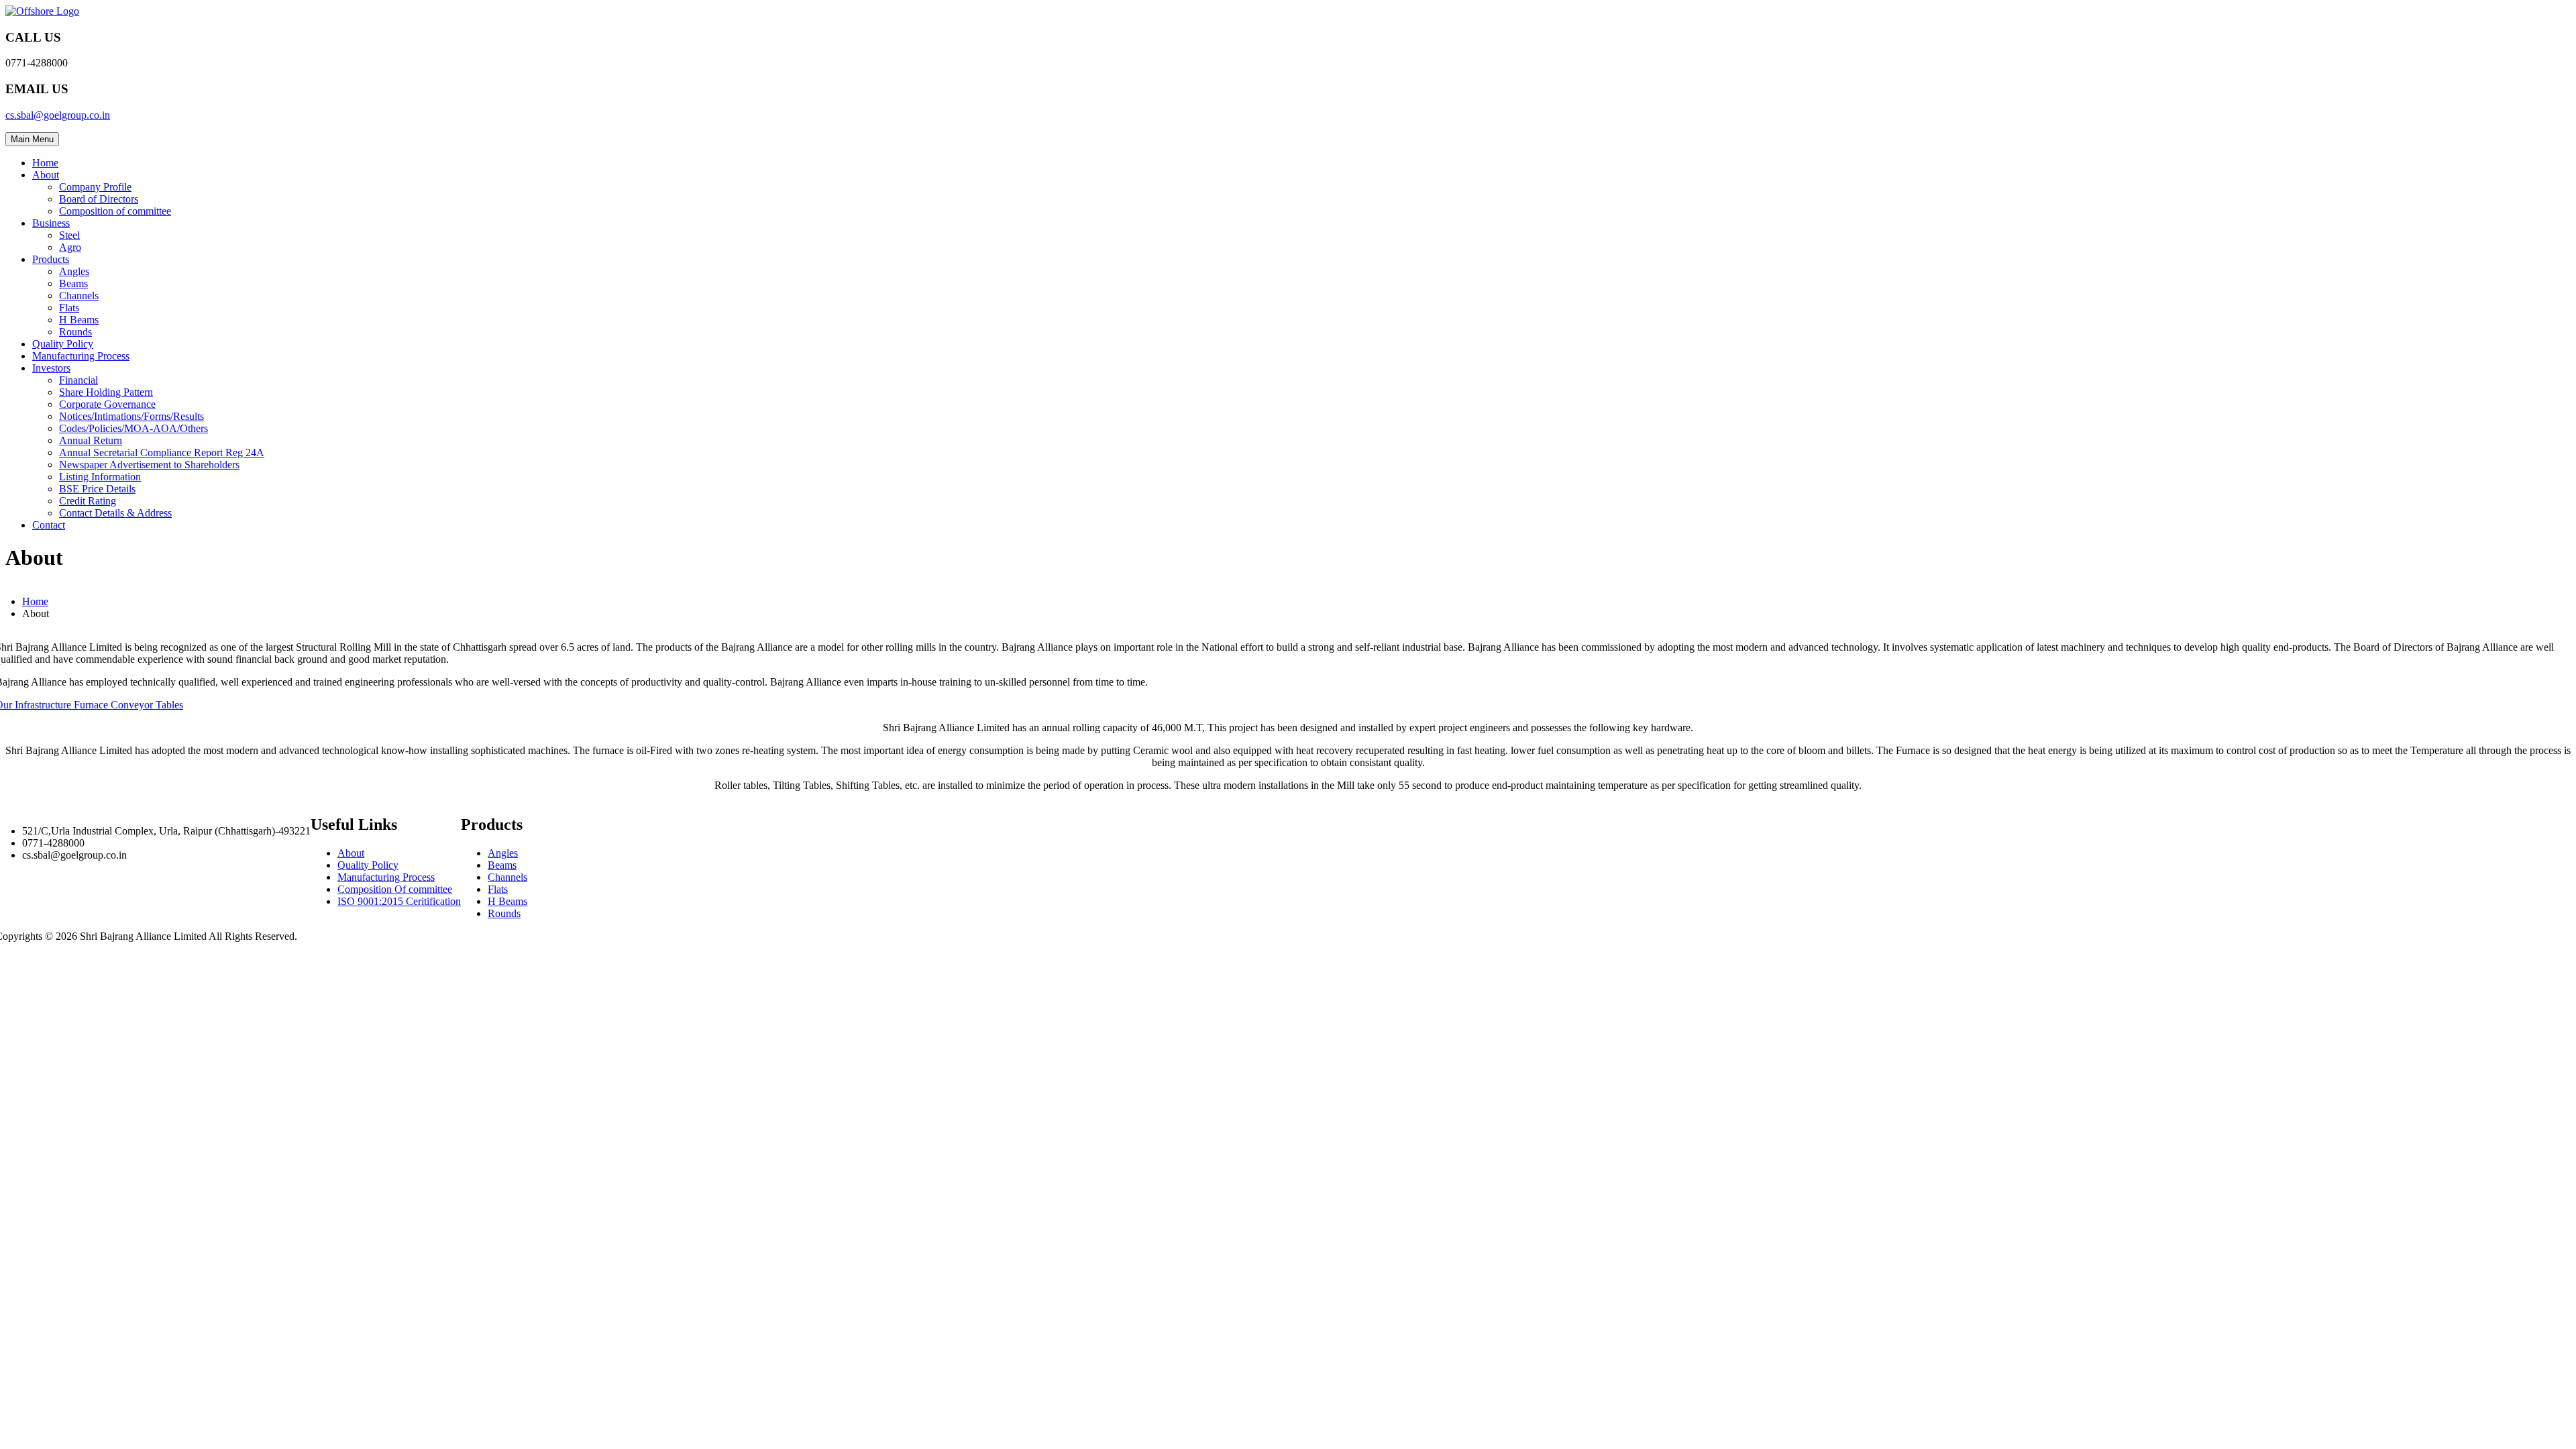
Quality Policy (63, 344)
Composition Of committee (395, 889)
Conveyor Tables (147, 705)
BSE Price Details (97, 489)
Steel (69, 235)
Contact (49, 525)
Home (45, 163)
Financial (78, 380)
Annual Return (91, 440)
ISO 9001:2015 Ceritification (399, 901)
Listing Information (100, 477)
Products (51, 259)
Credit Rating (88, 501)
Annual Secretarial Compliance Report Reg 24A (162, 452)
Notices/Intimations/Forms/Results (131, 416)
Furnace (92, 705)
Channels (79, 296)
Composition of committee (115, 211)
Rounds (75, 332)
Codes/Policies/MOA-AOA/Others (133, 428)
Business (51, 223)
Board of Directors (99, 199)
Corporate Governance (107, 404)
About (46, 175)
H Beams (79, 320)
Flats (69, 308)
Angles (74, 271)
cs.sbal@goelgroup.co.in (58, 115)
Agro (70, 247)
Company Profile (95, 187)
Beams (73, 283)
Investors (51, 368)
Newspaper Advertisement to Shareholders (149, 465)
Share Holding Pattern (106, 392)
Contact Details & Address (115, 513)
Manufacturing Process (81, 356)
